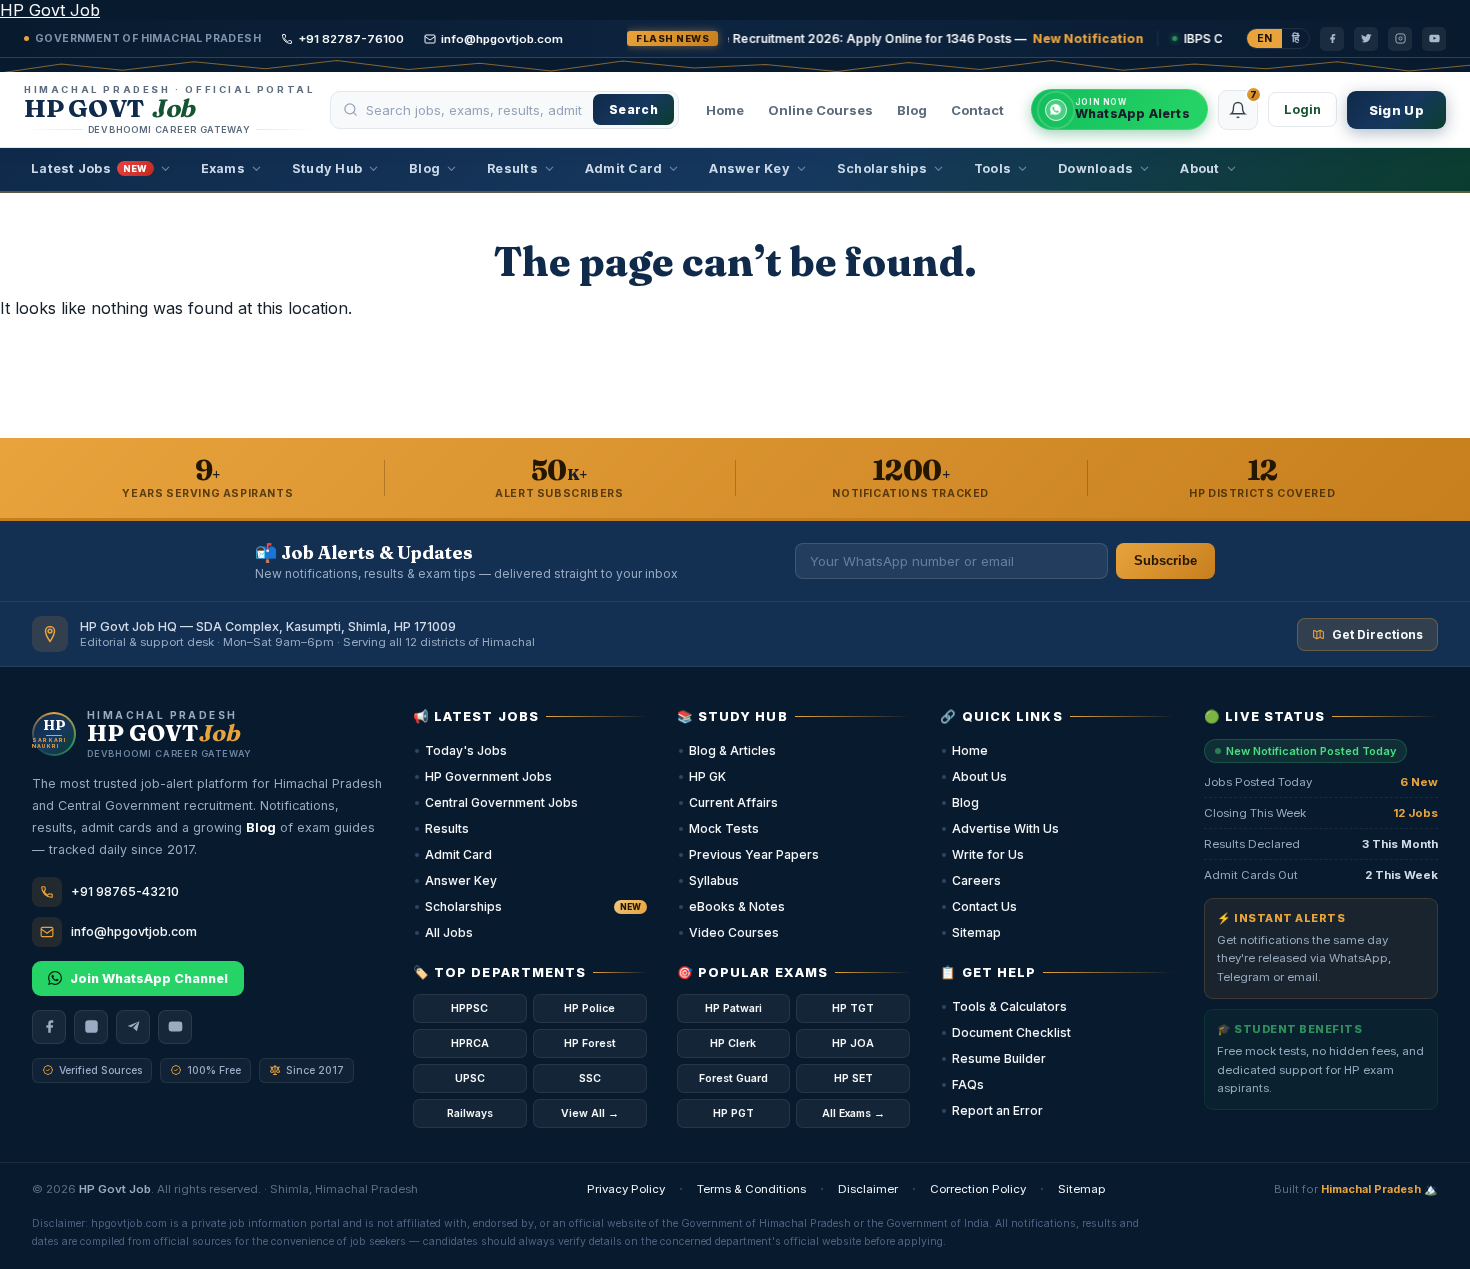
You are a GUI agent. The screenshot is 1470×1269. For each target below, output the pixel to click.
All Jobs (449, 932)
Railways (470, 1113)
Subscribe (1165, 561)
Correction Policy (978, 1189)
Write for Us (988, 854)
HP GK (707, 776)
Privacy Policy (626, 1189)
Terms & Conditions (751, 1189)
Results (512, 168)
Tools (992, 168)
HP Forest (590, 1043)
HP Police (589, 1008)
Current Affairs (733, 802)
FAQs (968, 1084)
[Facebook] (1332, 39)
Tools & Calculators (1009, 1006)
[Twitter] (1366, 39)
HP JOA (853, 1043)
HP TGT (853, 1008)
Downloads (1095, 168)
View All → (590, 1113)
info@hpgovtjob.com (502, 39)
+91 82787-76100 (351, 39)
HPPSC (469, 1008)
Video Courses (734, 932)
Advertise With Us (1005, 828)
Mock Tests (724, 828)
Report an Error (997, 1110)
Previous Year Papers (754, 854)
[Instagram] (1400, 39)
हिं (1295, 38)
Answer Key (749, 168)
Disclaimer (868, 1189)
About (1199, 168)
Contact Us (984, 906)
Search (633, 109)
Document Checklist (1011, 1032)
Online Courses (820, 110)
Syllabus (714, 880)
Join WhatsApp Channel (149, 978)
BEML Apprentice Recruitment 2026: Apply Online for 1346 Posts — (760, 38)
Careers (976, 880)
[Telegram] (133, 1027)
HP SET (853, 1078)
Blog (912, 110)
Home (725, 110)
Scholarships (882, 168)
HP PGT (733, 1113)
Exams (223, 168)
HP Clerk (733, 1043)
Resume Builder (999, 1058)
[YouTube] (1434, 39)
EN (1264, 38)
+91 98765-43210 (125, 891)
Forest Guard (733, 1078)
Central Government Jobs (501, 802)
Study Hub (327, 168)
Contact (977, 110)
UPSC (470, 1078)
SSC (590, 1078)
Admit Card (624, 168)
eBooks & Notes (737, 906)
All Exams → (853, 1113)
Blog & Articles (732, 750)
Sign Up (1396, 110)
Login (1302, 109)
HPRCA (470, 1043)
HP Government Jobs (488, 776)
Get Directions (1377, 634)
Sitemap (976, 932)
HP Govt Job (50, 10)
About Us (979, 776)
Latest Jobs (89, 168)
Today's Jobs (466, 750)
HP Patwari (733, 1008)
